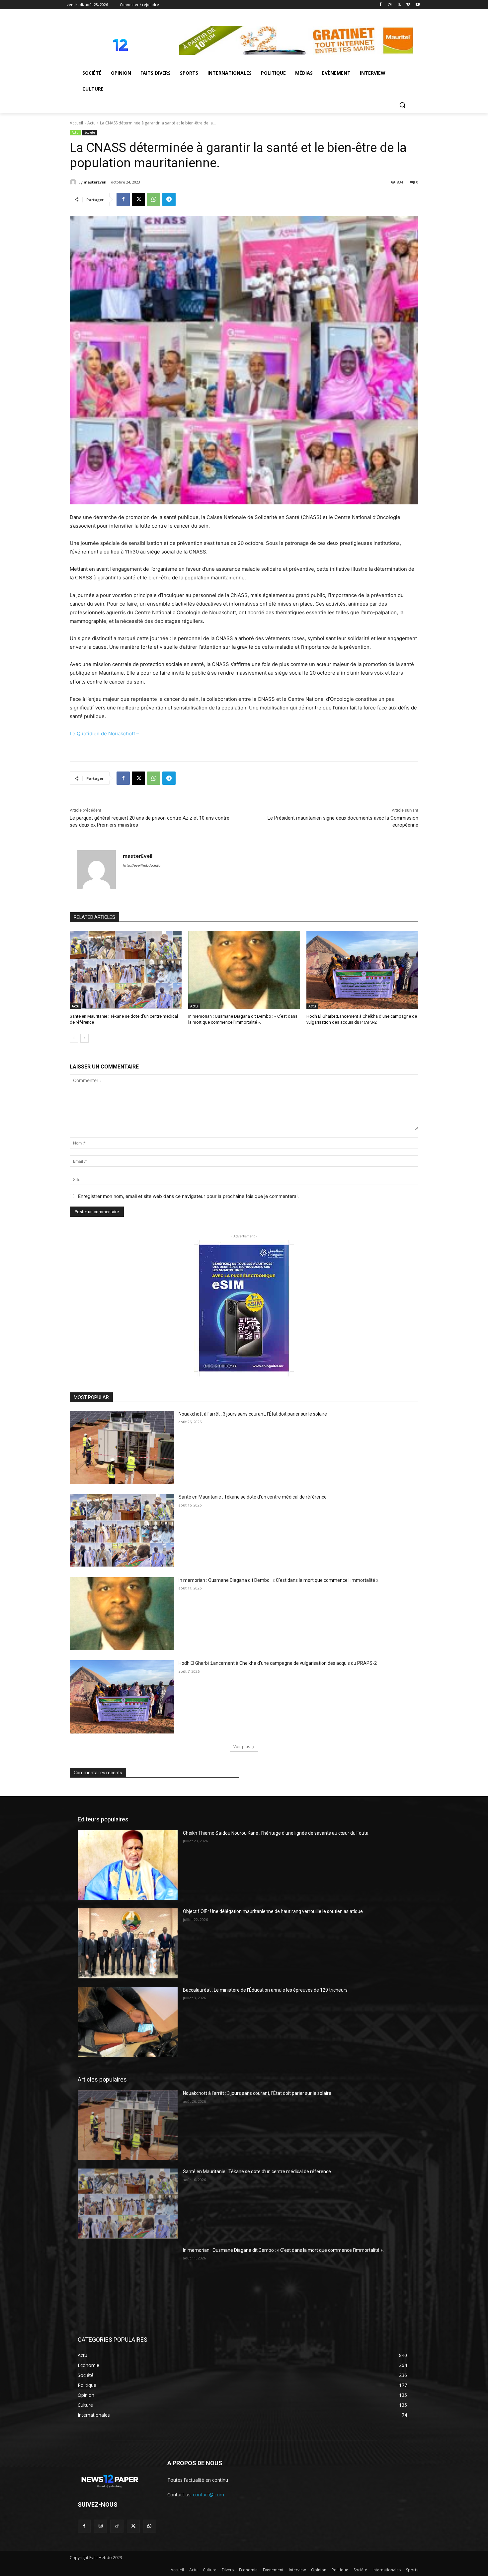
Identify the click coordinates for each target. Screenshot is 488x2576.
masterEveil (95, 182)
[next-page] (84, 1038)
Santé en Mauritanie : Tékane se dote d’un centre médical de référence (253, 1497)
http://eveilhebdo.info (142, 865)
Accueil (76, 123)
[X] (399, 5)
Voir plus (242, 1747)
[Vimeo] (408, 5)
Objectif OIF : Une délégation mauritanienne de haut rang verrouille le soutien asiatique (273, 1911)
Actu (91, 123)
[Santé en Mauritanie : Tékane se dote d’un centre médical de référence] (126, 970)
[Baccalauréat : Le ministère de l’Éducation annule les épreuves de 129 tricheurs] (128, 2022)
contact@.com (208, 2495)
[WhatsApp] (154, 199)
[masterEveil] (74, 182)
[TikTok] (117, 2526)
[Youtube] (417, 5)
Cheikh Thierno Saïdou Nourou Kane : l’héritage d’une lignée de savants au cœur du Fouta (276, 1833)
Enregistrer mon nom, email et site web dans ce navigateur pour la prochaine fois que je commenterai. (188, 1196)
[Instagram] (390, 5)
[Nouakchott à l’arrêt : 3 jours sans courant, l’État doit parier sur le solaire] (122, 1448)
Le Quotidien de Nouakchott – (104, 734)
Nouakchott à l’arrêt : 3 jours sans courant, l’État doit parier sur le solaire (253, 1414)
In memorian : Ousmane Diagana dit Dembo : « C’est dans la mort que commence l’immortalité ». (279, 1580)
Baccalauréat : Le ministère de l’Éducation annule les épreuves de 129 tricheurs (265, 1990)
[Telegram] (169, 199)
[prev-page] (74, 1038)
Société (90, 132)
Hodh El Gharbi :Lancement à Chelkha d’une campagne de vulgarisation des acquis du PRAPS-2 (278, 1663)
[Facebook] (381, 5)
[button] (402, 105)
